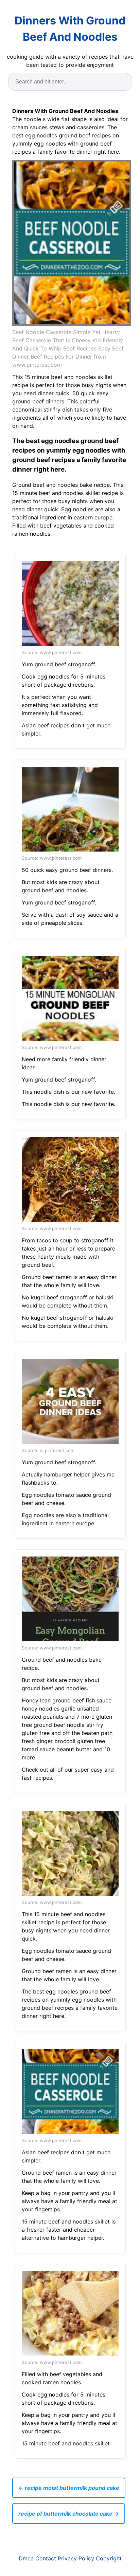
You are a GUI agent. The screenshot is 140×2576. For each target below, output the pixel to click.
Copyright (109, 2558)
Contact (46, 2558)
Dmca (26, 2558)
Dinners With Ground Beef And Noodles (70, 29)
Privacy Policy (76, 2558)
